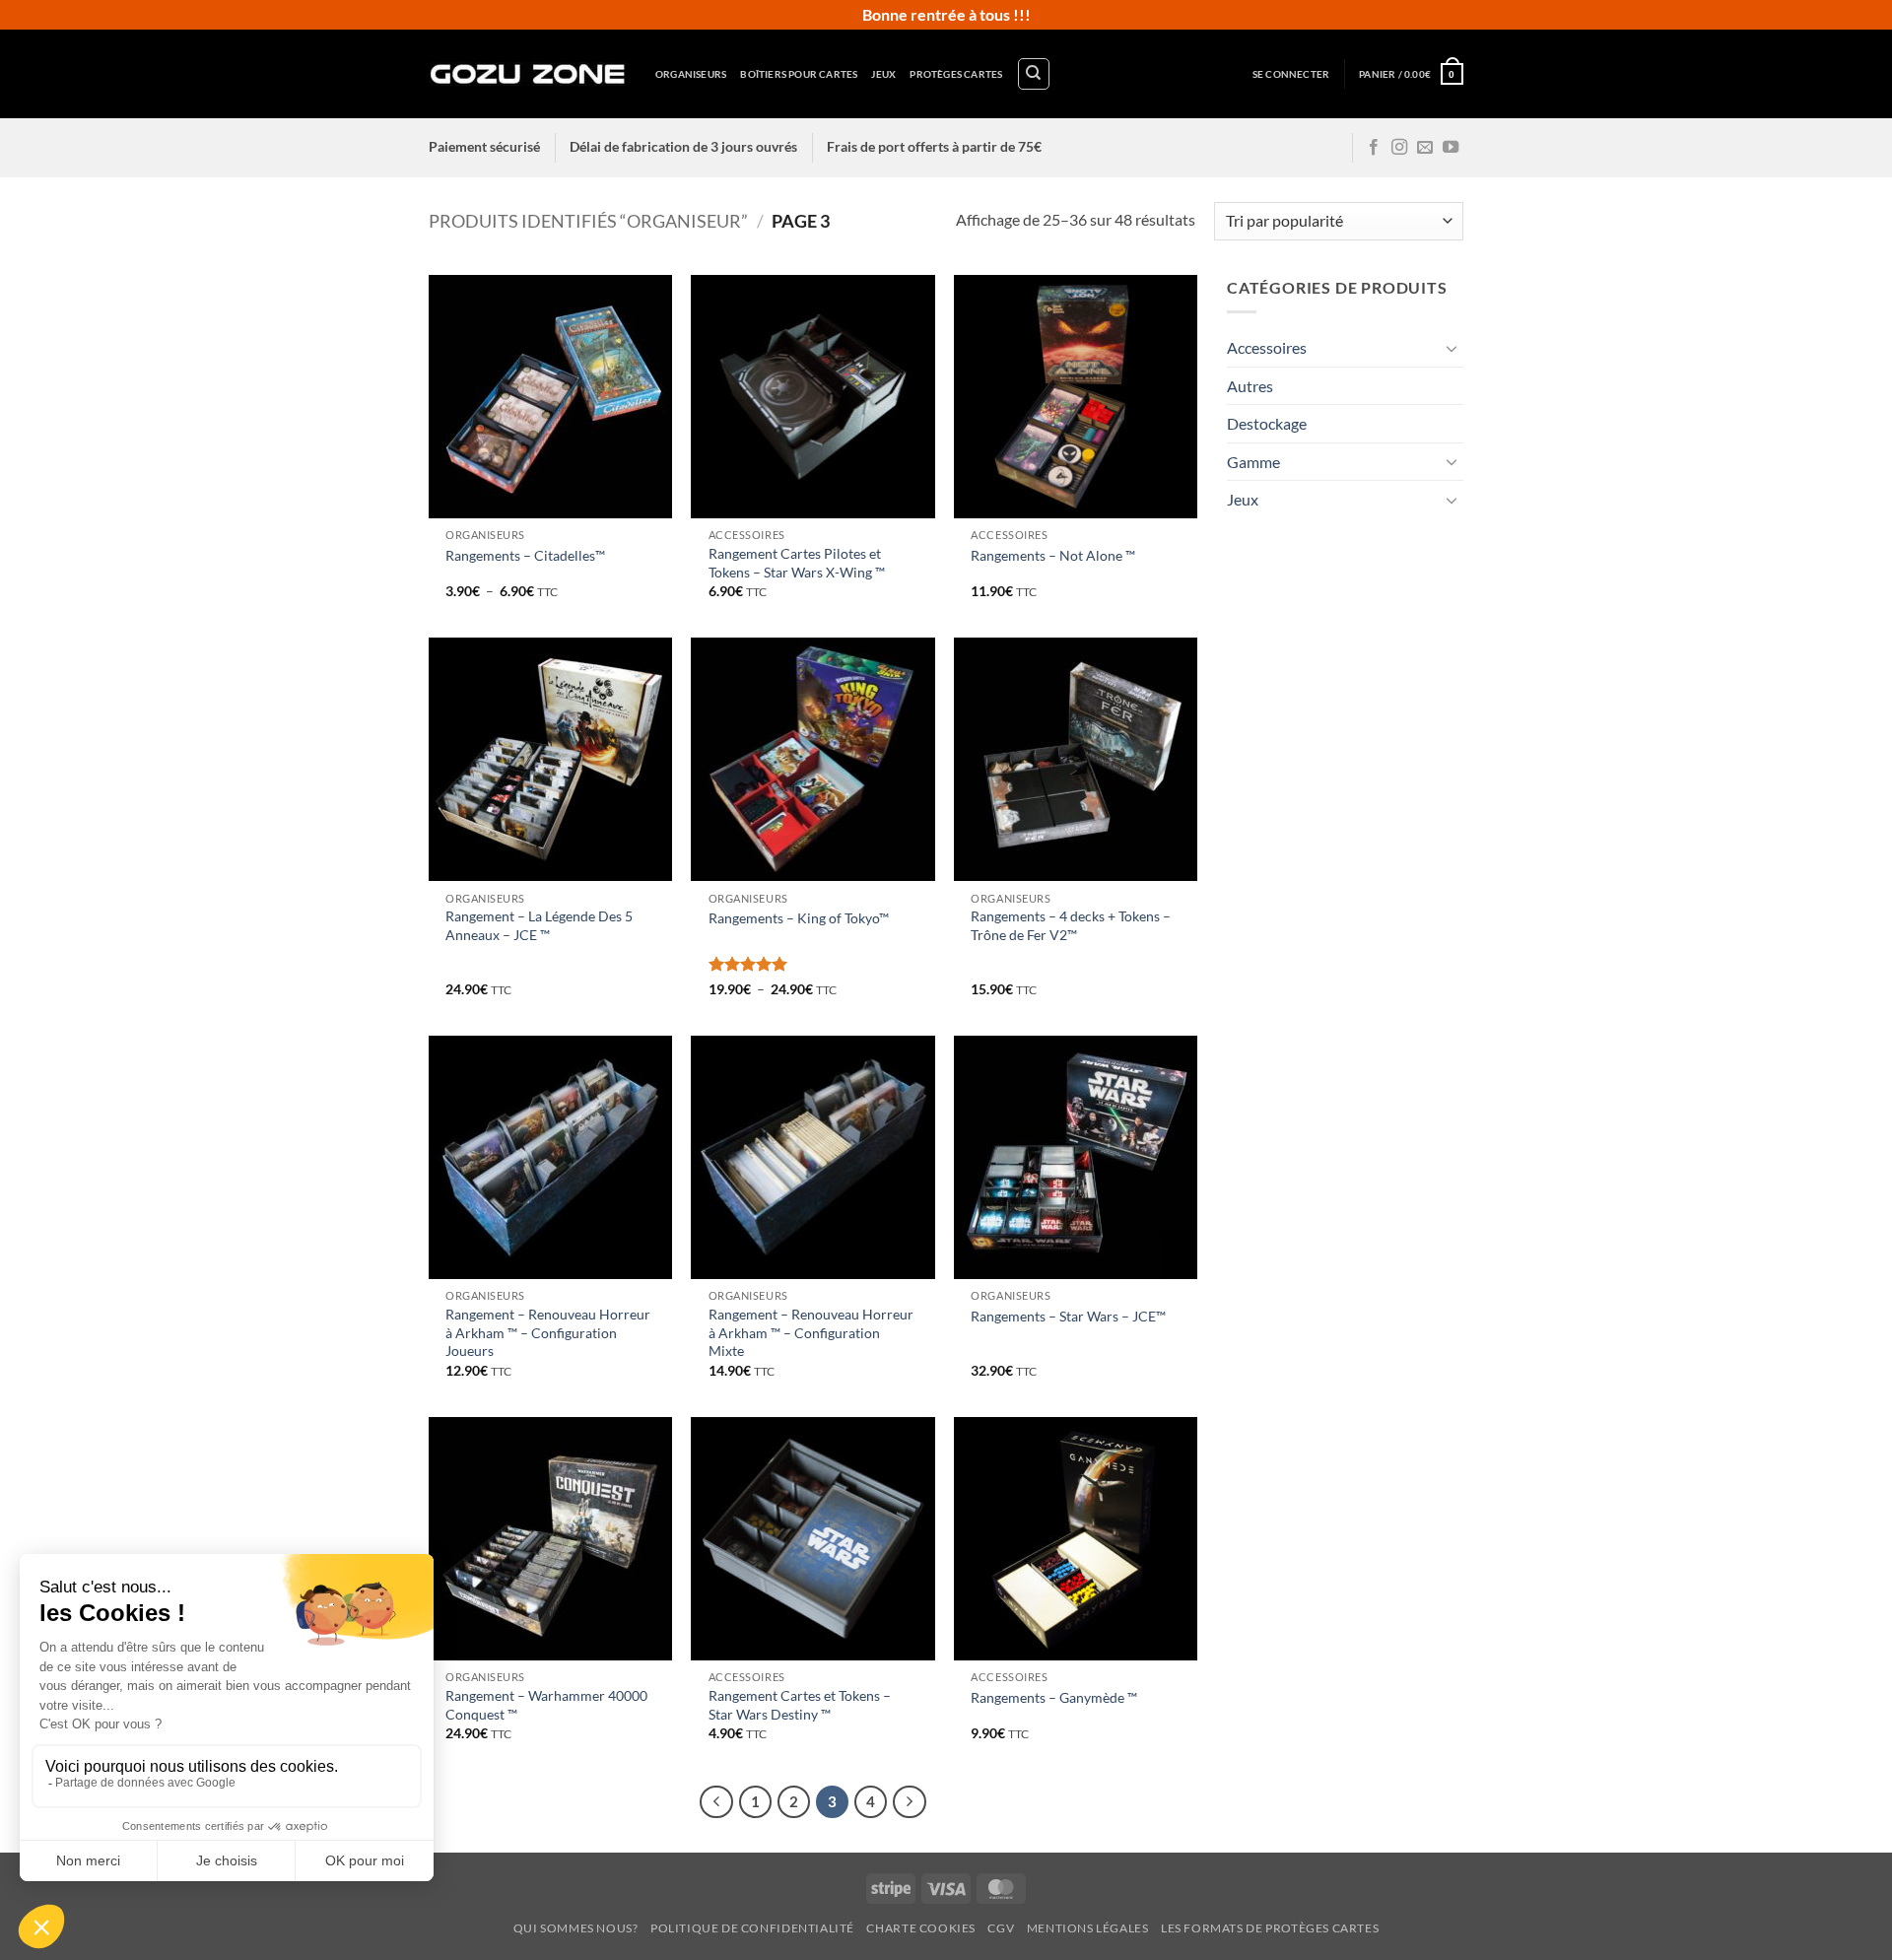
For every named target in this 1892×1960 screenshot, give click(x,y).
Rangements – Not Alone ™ (1053, 555)
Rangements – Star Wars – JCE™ (1068, 1316)
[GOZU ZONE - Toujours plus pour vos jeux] (527, 73)
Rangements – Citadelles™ (525, 555)
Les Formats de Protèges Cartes (1270, 1928)
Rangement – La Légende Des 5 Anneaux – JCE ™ (539, 925)
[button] (1291, 74)
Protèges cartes (956, 74)
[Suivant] (910, 1802)
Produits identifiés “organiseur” (588, 221)
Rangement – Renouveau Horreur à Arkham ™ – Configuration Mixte (811, 1332)
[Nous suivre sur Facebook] (1374, 148)
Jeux (883, 74)
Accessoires (1267, 347)
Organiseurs (691, 74)
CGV (1001, 1928)
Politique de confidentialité (752, 1928)
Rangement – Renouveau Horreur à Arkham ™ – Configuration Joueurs (548, 1332)
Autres (1250, 386)
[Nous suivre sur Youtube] (1451, 148)
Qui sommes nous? (576, 1928)
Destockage (1267, 423)
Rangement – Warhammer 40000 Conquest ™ (546, 1705)
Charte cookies (921, 1928)
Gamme (1253, 462)
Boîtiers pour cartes (799, 74)
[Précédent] (716, 1802)
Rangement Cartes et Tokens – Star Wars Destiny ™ (800, 1705)
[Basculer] (1452, 348)
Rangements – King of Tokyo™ (799, 918)
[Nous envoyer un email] (1425, 148)
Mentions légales (1088, 1928)
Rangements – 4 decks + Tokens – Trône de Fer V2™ (1071, 925)
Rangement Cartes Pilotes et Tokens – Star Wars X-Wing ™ (797, 563)
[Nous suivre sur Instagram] (1399, 148)
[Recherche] (1034, 74)
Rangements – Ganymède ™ (1054, 1697)
